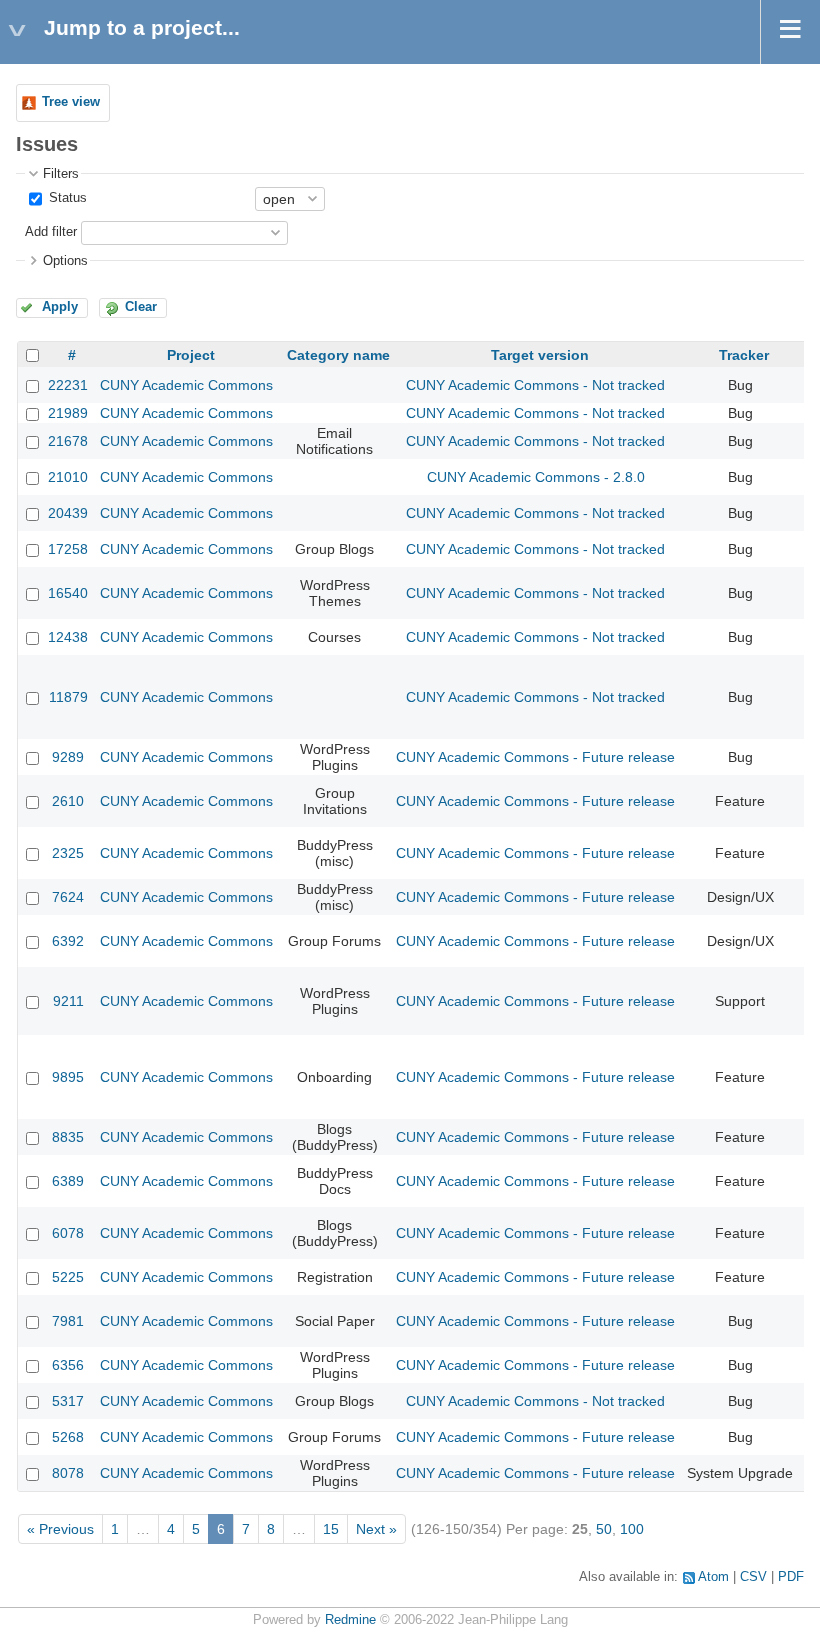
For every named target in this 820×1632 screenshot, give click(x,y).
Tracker (744, 355)
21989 (68, 413)
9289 (68, 757)
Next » (376, 1529)
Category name (338, 355)
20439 (68, 513)
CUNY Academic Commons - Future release (535, 757)
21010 (68, 477)
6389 (68, 1181)
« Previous (60, 1529)
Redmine (350, 1620)
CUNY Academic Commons (186, 385)
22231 (68, 385)
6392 (68, 941)
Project (191, 355)
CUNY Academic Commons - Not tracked (535, 385)
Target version (540, 355)
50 (604, 1529)
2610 (68, 801)
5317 (68, 1401)
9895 (68, 1077)
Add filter (51, 232)
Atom (713, 1577)
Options (65, 261)
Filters (61, 174)
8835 (68, 1137)
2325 (68, 853)
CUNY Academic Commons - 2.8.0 (536, 477)
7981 (68, 1321)
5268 (68, 1437)
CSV (753, 1577)
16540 (68, 593)
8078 (68, 1473)
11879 (68, 697)
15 (331, 1529)
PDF (791, 1577)
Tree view (71, 102)
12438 (68, 637)
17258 (68, 549)
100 (632, 1529)
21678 (68, 441)
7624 (68, 897)
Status (66, 198)
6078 (68, 1233)
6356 (68, 1365)
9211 (68, 1001)
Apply (60, 307)
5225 (68, 1277)
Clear (141, 307)
